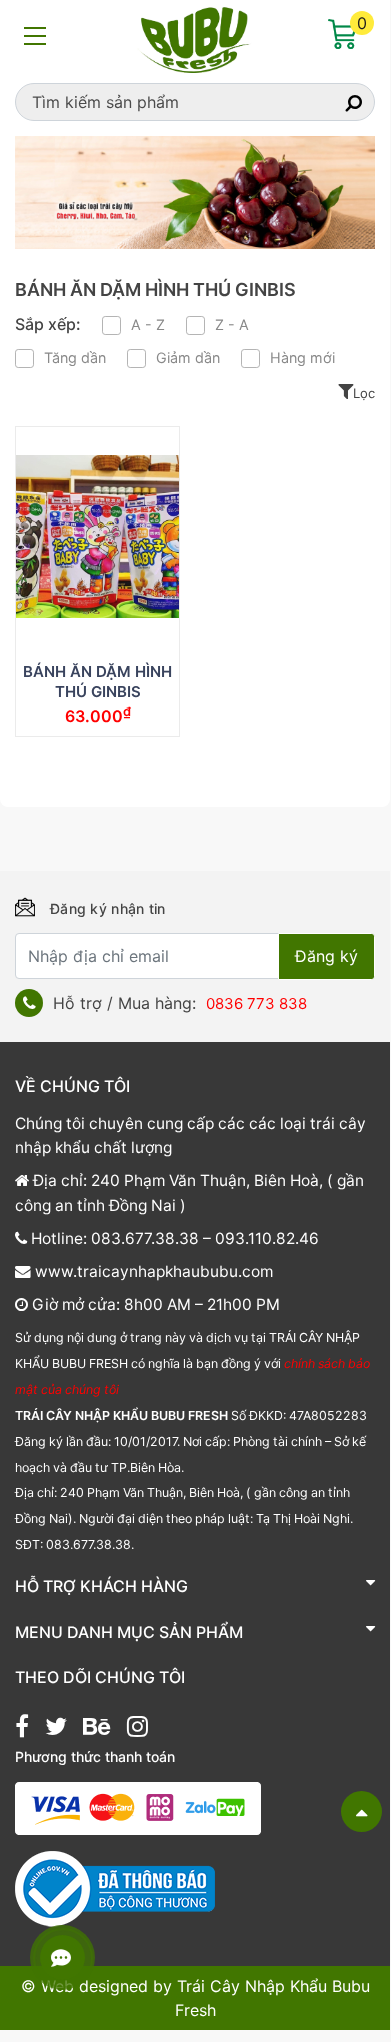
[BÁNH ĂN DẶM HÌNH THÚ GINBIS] (97, 537)
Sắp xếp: (48, 324)
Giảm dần (188, 357)
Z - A (232, 324)
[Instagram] (137, 1729)
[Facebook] (22, 1729)
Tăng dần (75, 357)
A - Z (148, 324)
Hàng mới (302, 357)
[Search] (336, 102)
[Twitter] (56, 1729)
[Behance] (96, 1729)
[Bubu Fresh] (195, 38)
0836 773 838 (256, 1003)
